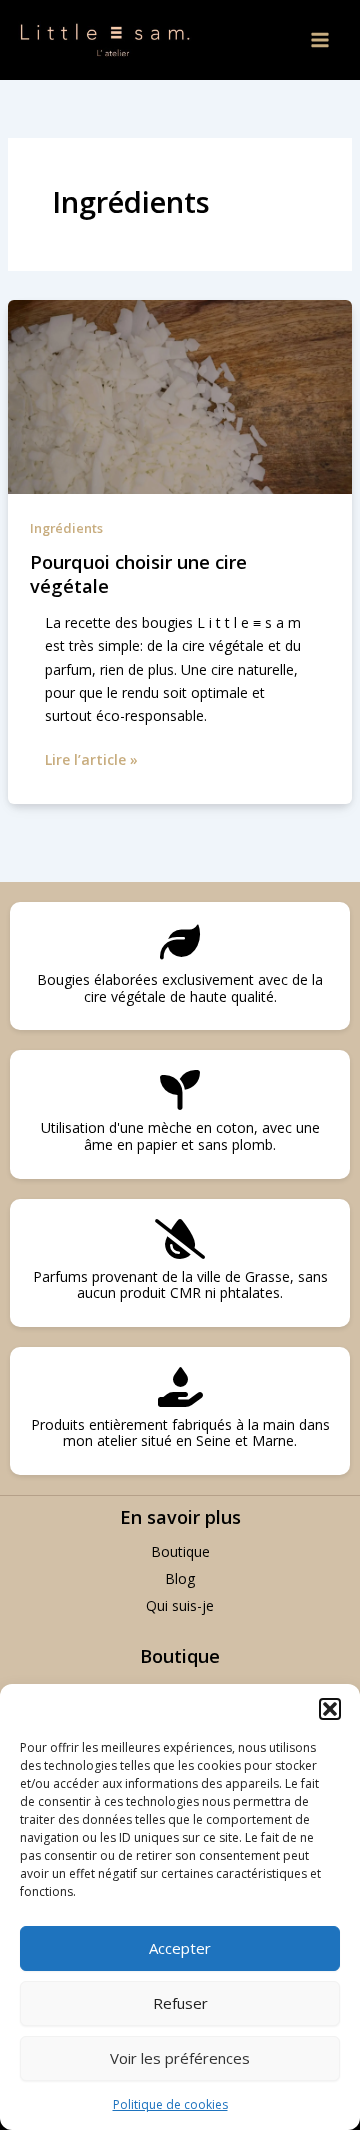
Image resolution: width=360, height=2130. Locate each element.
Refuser (180, 2003)
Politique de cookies (170, 2104)
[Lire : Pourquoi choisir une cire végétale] (180, 395)
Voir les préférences (180, 2058)
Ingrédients (66, 528)
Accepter (180, 1948)
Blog (180, 1578)
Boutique (180, 1551)
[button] (330, 1709)
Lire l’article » (91, 758)
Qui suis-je (180, 1605)
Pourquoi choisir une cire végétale (138, 574)
